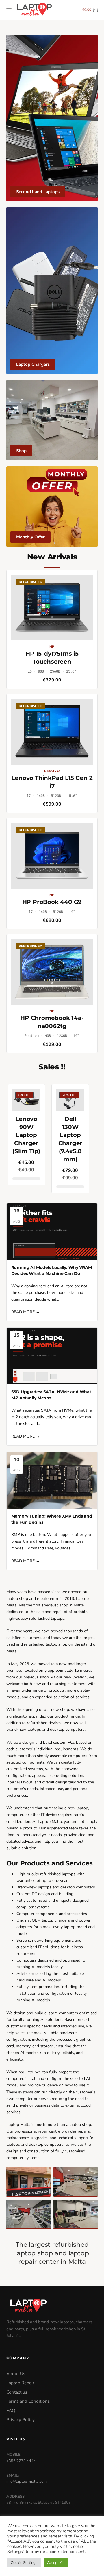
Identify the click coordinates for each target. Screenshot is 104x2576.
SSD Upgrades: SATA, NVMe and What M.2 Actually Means (51, 1395)
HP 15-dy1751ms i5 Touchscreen (52, 658)
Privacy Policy (21, 2420)
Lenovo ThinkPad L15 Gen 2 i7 (52, 782)
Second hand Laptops (38, 192)
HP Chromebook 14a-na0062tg (52, 1022)
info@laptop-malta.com (26, 2482)
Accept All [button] (56, 2563)
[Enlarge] (43, 2175)
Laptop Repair (20, 2383)
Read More (26, 1312)
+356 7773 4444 (21, 2461)
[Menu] (9, 10)
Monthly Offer (30, 537)
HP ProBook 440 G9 (52, 902)
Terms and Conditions (28, 2401)
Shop (21, 451)
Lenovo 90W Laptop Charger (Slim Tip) (26, 1135)
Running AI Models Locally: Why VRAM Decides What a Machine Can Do (52, 1270)
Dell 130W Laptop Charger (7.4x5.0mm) (70, 1139)
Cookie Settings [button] (24, 2563)
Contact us (17, 2392)
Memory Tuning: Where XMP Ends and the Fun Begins (52, 1519)
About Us (16, 2374)
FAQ (11, 2411)
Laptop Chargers (33, 364)
